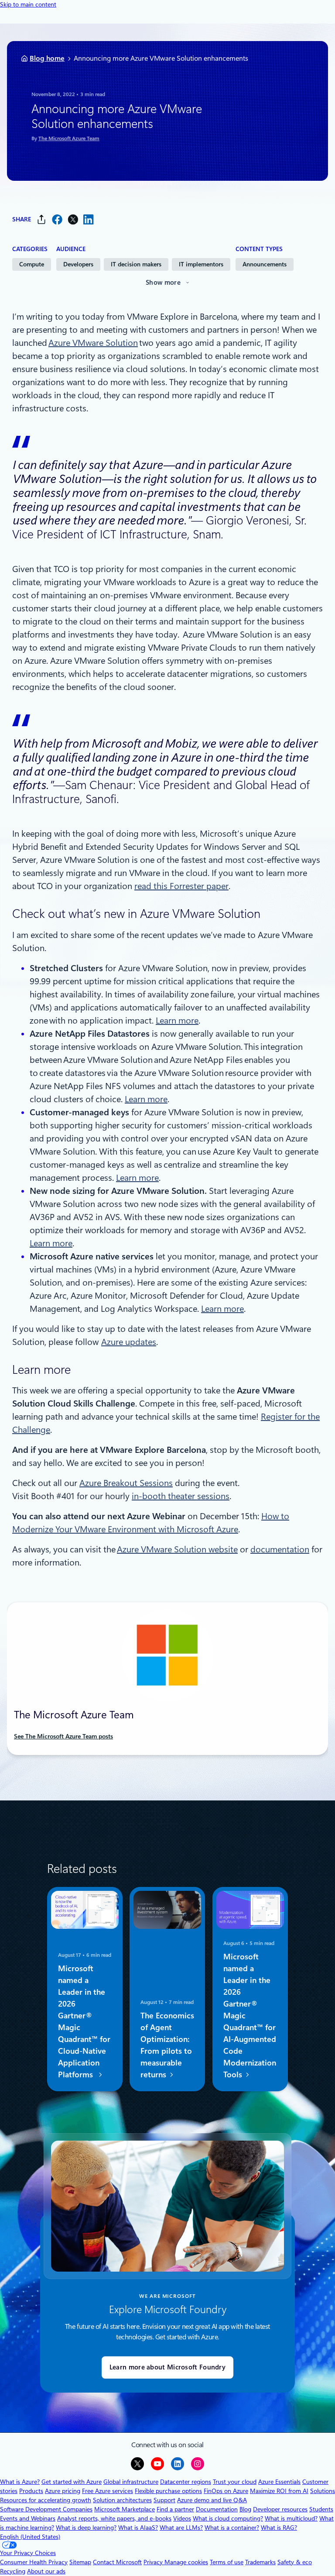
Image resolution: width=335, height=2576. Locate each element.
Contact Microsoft (117, 2562)
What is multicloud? (291, 2518)
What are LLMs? (181, 2528)
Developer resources (280, 2509)
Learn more (177, 1021)
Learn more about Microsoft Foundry (167, 2367)
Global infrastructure (131, 2482)
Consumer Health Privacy (34, 2562)
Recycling (13, 2571)
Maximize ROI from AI (279, 2491)
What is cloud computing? (228, 2518)
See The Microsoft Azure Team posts (63, 1736)
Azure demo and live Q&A (212, 2500)
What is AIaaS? (138, 2528)
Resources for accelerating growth (46, 2500)
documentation (280, 1549)
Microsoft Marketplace (125, 2509)
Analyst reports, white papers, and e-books (114, 2518)
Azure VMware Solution (93, 343)
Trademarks (260, 2562)
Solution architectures (122, 2500)
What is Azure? (20, 2482)
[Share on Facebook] (57, 219)
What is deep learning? (86, 2528)
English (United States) (30, 2537)
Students (321, 2509)
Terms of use (227, 2562)
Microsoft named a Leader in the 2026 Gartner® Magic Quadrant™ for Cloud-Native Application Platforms (84, 2021)
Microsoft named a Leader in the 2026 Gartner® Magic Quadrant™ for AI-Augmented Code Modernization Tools (250, 2016)
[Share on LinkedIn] (89, 219)
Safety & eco (295, 2562)
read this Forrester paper (181, 886)
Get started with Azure (72, 2482)
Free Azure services (108, 2491)
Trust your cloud (235, 2482)
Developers (78, 264)
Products (31, 2491)
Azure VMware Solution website (177, 1549)
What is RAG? (279, 2528)
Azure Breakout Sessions (126, 1483)
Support (164, 2500)
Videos (182, 2518)
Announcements (265, 264)
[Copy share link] (41, 219)
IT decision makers (136, 264)
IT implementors (201, 264)
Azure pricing (63, 2491)
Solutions (323, 2491)
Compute (32, 264)
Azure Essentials (279, 2482)
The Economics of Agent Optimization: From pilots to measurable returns (167, 2045)
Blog (245, 2509)
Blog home (47, 58)
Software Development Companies (46, 2509)
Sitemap (80, 2562)
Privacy (154, 2562)
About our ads (46, 2571)
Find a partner (175, 2509)
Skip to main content (28, 4)
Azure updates (129, 1342)
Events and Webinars (28, 2518)
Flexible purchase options (168, 2491)
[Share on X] (73, 219)
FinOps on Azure (226, 2491)
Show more (163, 283)
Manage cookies (186, 2562)
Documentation (217, 2509)
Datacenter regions (186, 2482)
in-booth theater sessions (181, 1496)
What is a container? (232, 2528)
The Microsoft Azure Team (69, 138)
